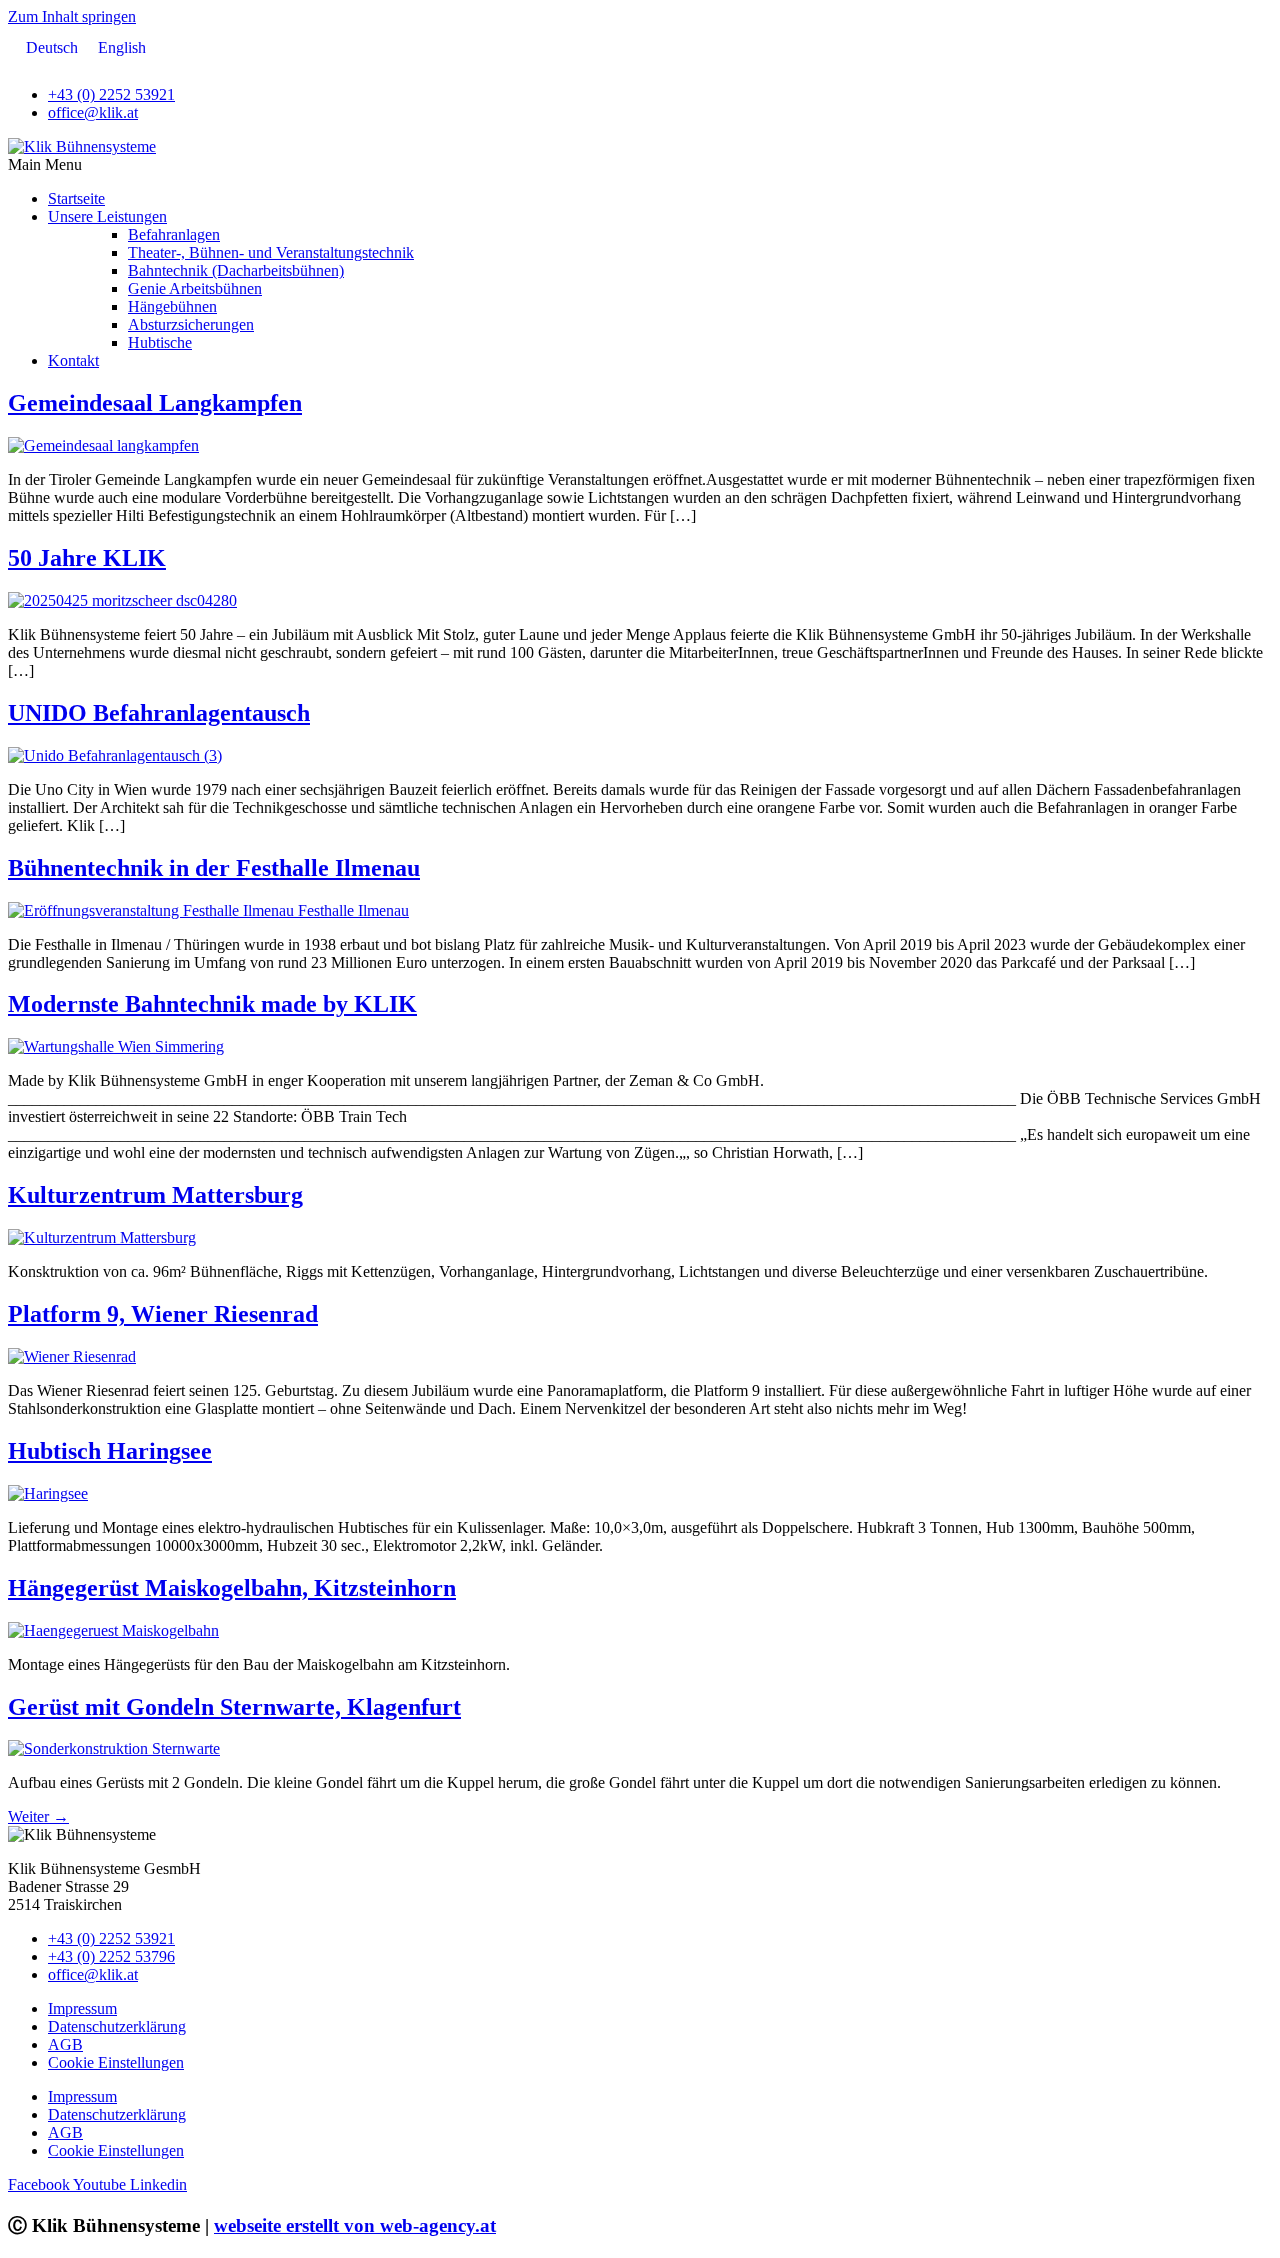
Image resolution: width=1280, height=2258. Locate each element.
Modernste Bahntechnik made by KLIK (212, 1004)
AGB (65, 2044)
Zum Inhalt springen (72, 16)
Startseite (76, 198)
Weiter (38, 1816)
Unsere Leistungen (107, 216)
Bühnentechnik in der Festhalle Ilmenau (214, 868)
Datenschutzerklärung (117, 2026)
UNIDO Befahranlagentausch (159, 713)
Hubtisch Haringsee (110, 1451)
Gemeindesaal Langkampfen (155, 403)
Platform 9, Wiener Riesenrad (163, 1314)
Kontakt (73, 360)
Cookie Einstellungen (116, 2062)
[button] (640, 165)
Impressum (82, 2008)
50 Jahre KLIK (87, 558)
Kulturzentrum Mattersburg (155, 1195)
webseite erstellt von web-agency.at (355, 2225)
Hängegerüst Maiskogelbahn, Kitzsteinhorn (232, 1588)
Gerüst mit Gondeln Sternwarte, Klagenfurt (234, 1707)
